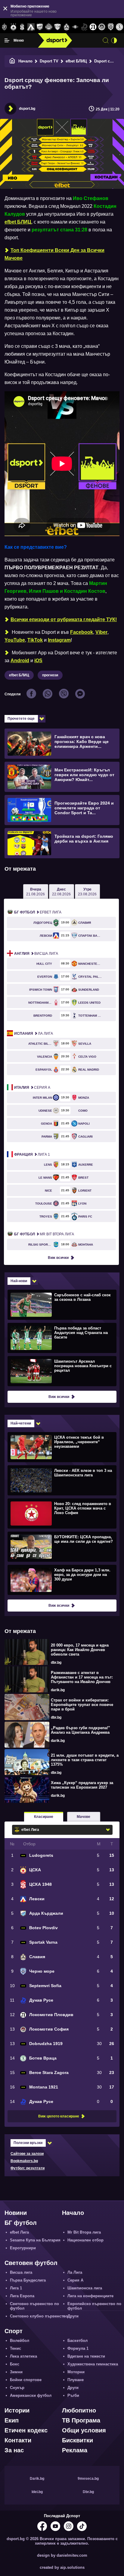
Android (20, 661)
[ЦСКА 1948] (22, 27)
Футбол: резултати (28, 2168)
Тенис (15, 2348)
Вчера (36, 892)
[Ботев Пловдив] (49, 27)
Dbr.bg (88, 2492)
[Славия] (66, 27)
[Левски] (31, 27)
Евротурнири (23, 2248)
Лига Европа (22, 2296)
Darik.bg (37, 2479)
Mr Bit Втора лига (44, 1234)
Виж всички (58, 1258)
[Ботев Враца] (120, 27)
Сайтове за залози (27, 2154)
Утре (87, 892)
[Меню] (7, 40)
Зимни (16, 2372)
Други (73, 2316)
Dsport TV (49, 61)
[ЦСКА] (13, 27)
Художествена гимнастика (93, 2364)
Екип (12, 2420)
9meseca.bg (88, 2479)
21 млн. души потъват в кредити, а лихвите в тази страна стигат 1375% (85, 1760)
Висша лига (36, 954)
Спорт (14, 2331)
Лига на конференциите (90, 2296)
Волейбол (20, 2341)
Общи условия (84, 2430)
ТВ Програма (81, 2420)
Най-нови (19, 1281)
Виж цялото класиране (59, 2116)
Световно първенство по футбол (34, 2306)
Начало (25, 61)
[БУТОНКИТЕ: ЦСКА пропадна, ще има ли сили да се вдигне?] (61, 1546)
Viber (101, 632)
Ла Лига (34, 1034)
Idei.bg (37, 2492)
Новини (16, 2213)
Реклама (75, 2450)
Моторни (76, 2372)
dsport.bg (27, 109)
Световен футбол (31, 2263)
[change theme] (114, 40)
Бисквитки (77, 2440)
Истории (17, 2410)
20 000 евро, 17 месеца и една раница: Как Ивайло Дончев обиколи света (80, 1650)
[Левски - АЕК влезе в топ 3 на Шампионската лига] (61, 1480)
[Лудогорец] (4, 27)
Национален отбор (85, 2240)
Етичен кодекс (26, 2430)
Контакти (18, 2440)
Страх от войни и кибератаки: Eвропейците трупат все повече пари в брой (82, 1705)
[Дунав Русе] (84, 27)
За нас (14, 2450)
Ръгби (73, 2395)
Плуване (76, 2380)
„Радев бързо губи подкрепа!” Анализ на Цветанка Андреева (81, 1730)
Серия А (32, 1088)
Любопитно (79, 2410)
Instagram (59, 640)
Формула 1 (78, 2348)
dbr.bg (56, 1663)
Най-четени (21, 1423)
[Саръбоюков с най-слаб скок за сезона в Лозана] (61, 1304)
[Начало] (12, 61)
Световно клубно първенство (39, 2316)
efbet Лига (38, 912)
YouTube (15, 640)
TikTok (35, 640)
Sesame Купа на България (35, 2240)
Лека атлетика (23, 2356)
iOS (38, 661)
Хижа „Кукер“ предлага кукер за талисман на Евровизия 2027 (82, 1785)
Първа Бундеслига (28, 2280)
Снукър (17, 2388)
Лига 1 (32, 1155)
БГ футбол (21, 2223)
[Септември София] (75, 27)
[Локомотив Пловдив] (93, 27)
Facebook (82, 632)
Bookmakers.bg (24, 2161)
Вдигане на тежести (86, 2356)
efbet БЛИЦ (76, 61)
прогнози (50, 675)
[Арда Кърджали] (40, 27)
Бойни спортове (26, 2380)
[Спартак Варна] (58, 27)
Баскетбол (77, 2341)
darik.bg (58, 1690)
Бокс (15, 2364)
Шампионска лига (85, 2288)
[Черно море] (111, 27)
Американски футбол (31, 2395)
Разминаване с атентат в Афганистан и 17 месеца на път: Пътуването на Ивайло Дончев (82, 1677)
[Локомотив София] (102, 27)
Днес (61, 892)
